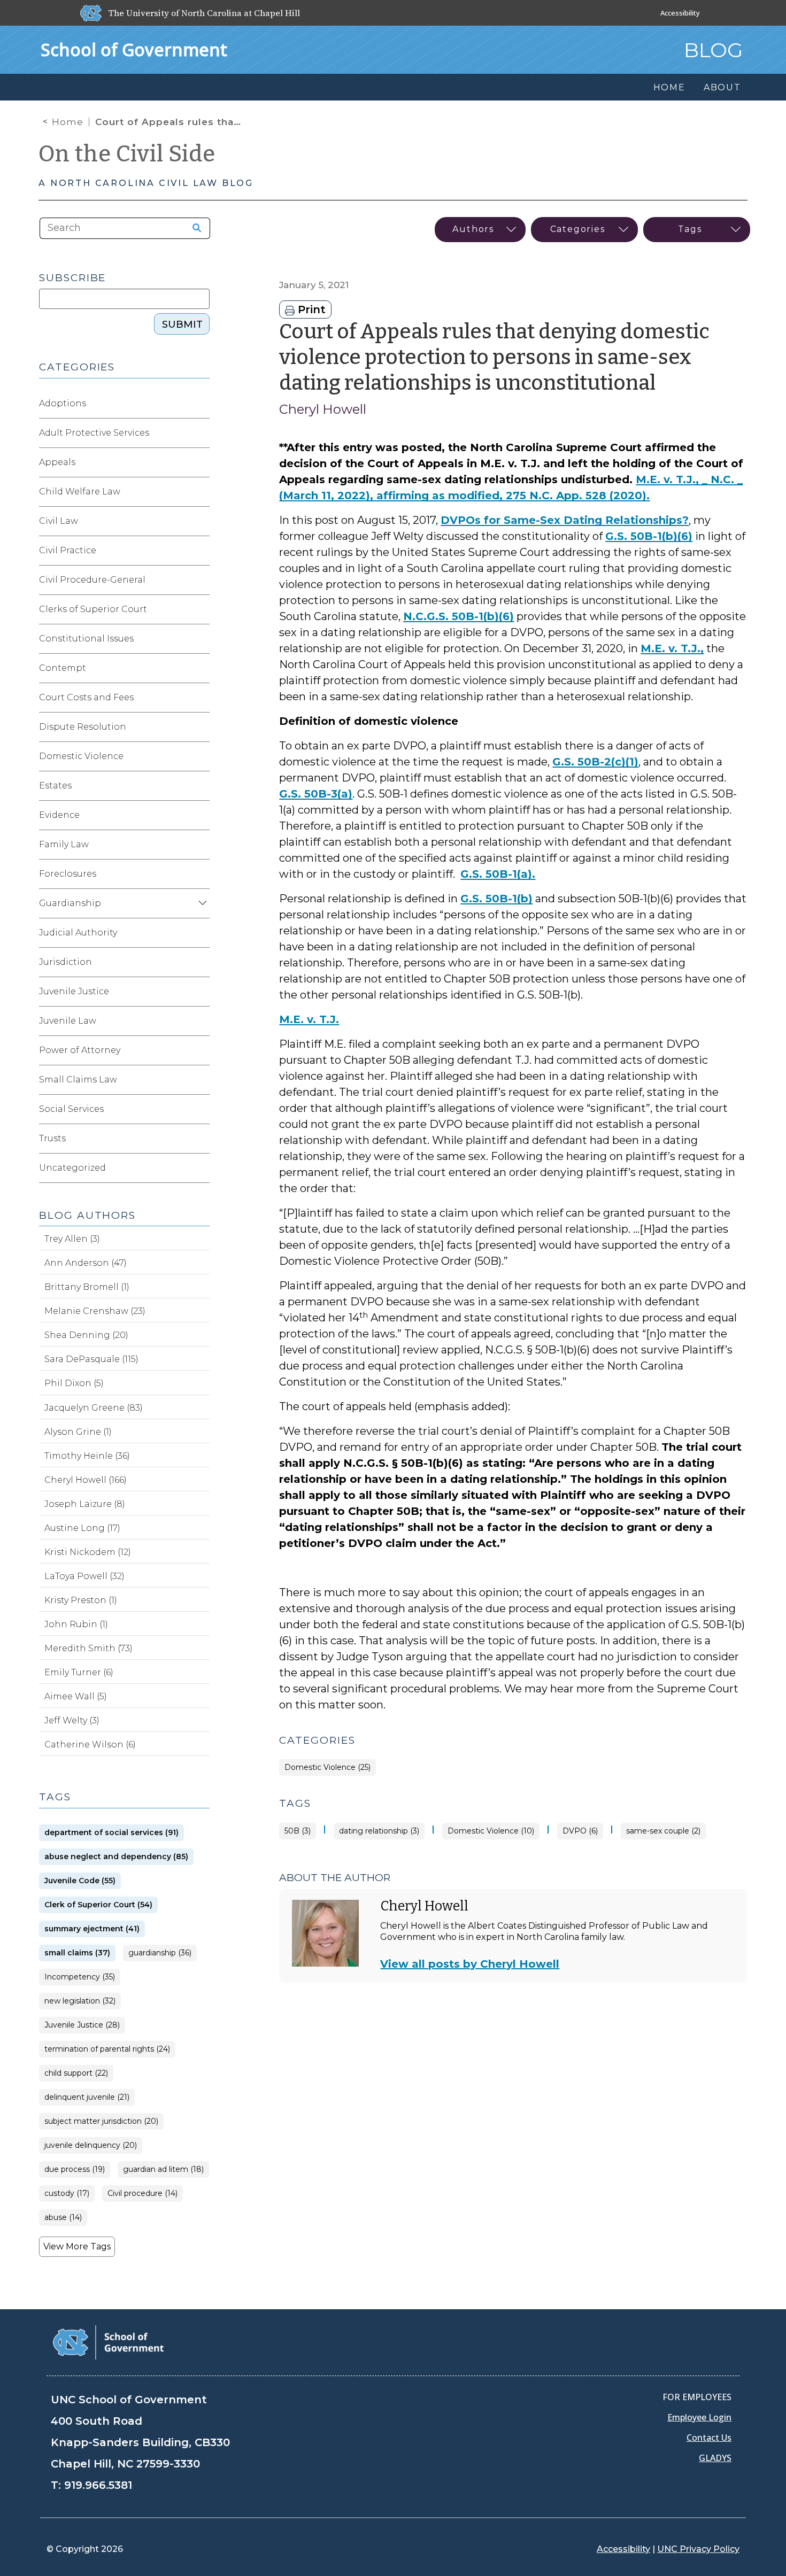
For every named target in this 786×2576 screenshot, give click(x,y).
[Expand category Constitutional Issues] (201, 639)
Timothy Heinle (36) (87, 1456)
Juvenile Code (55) (80, 1881)
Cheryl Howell (323, 409)
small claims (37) (77, 1953)
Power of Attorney (80, 1050)
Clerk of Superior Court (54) (98, 1905)
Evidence (59, 815)
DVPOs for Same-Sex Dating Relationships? (565, 520)
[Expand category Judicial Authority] (201, 933)
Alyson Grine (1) (78, 1432)
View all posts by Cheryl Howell (470, 1964)
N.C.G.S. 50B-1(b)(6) (458, 616)
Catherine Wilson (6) (90, 1745)
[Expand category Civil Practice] (201, 551)
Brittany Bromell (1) (87, 1287)
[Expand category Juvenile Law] (201, 1021)
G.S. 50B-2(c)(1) (595, 762)
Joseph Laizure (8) (85, 1504)
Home (68, 122)
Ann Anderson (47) (86, 1263)
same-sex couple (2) (663, 1831)
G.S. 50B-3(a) (316, 794)
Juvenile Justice (74, 991)
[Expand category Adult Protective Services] (201, 433)
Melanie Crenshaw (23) (95, 1311)
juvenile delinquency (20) (91, 2145)
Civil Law (59, 521)
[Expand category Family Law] (201, 845)
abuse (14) (63, 2218)
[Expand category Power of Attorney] (201, 1050)
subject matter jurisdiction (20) (101, 2121)
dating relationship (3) (379, 1831)
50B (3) (298, 1831)
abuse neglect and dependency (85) (116, 1857)
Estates (55, 786)
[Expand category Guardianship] (201, 903)
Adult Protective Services (94, 433)
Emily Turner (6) (79, 1672)
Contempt (63, 668)
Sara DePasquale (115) (91, 1359)
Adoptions (63, 403)
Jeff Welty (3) (72, 1720)
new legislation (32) (80, 2001)
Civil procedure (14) (142, 2194)
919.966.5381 (98, 2485)
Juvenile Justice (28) (82, 2025)
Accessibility (680, 13)
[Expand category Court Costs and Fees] (201, 698)
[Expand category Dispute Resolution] (201, 727)
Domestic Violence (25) (327, 1767)
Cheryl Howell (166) (86, 1480)
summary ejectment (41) (92, 1929)
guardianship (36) (160, 1953)
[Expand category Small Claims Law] (201, 1080)
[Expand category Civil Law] (201, 521)
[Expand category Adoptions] (201, 404)
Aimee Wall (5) (76, 1696)
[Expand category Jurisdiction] (201, 962)
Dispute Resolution (83, 727)
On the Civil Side (127, 154)
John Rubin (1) (76, 1624)
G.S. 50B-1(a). (498, 874)
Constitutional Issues (86, 639)
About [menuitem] (722, 87)
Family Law (64, 844)
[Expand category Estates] (201, 786)
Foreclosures (68, 874)
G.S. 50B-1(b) (496, 899)
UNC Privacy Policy (698, 2549)
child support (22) (76, 2073)
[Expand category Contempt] (201, 668)
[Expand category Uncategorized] (201, 1168)
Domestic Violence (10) (491, 1831)
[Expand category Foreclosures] (201, 874)
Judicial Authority (78, 933)
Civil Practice (68, 550)
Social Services (71, 1109)
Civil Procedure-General (92, 580)
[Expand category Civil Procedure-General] (201, 580)
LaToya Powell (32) (84, 1576)
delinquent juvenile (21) (87, 2097)
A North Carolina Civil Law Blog (146, 183)
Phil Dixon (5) (74, 1383)
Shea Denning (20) (86, 1335)
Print (310, 310)
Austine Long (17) (82, 1528)
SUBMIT (182, 324)
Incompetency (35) (80, 1977)
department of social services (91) (111, 1833)
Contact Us (709, 2438)
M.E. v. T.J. (309, 1019)
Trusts (52, 1138)
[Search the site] (193, 228)
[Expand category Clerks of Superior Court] (201, 609)
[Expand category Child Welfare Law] (201, 492)
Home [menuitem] (669, 87)
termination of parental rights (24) (107, 2049)
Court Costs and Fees (86, 697)
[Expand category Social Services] (201, 1109)
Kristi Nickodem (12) (88, 1552)
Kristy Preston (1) (81, 1600)
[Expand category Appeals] (201, 462)
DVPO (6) (580, 1831)
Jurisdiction (65, 962)
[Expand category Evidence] (201, 815)
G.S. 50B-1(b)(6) (649, 536)
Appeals (57, 462)
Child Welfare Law (80, 492)
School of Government (134, 49)
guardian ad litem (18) (163, 2169)
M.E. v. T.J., (672, 648)
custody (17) (67, 2194)
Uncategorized (72, 1168)
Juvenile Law (68, 1021)
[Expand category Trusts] (201, 1139)
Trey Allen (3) (72, 1239)
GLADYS (715, 2458)
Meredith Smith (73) (88, 1648)
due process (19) (75, 2169)
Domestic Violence (81, 756)
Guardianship (70, 903)
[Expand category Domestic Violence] (201, 756)
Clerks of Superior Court (93, 609)
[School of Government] (108, 2342)
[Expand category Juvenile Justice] (201, 992)
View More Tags (77, 2246)
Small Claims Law (78, 1080)
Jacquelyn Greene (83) (94, 1408)
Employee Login (699, 2417)
